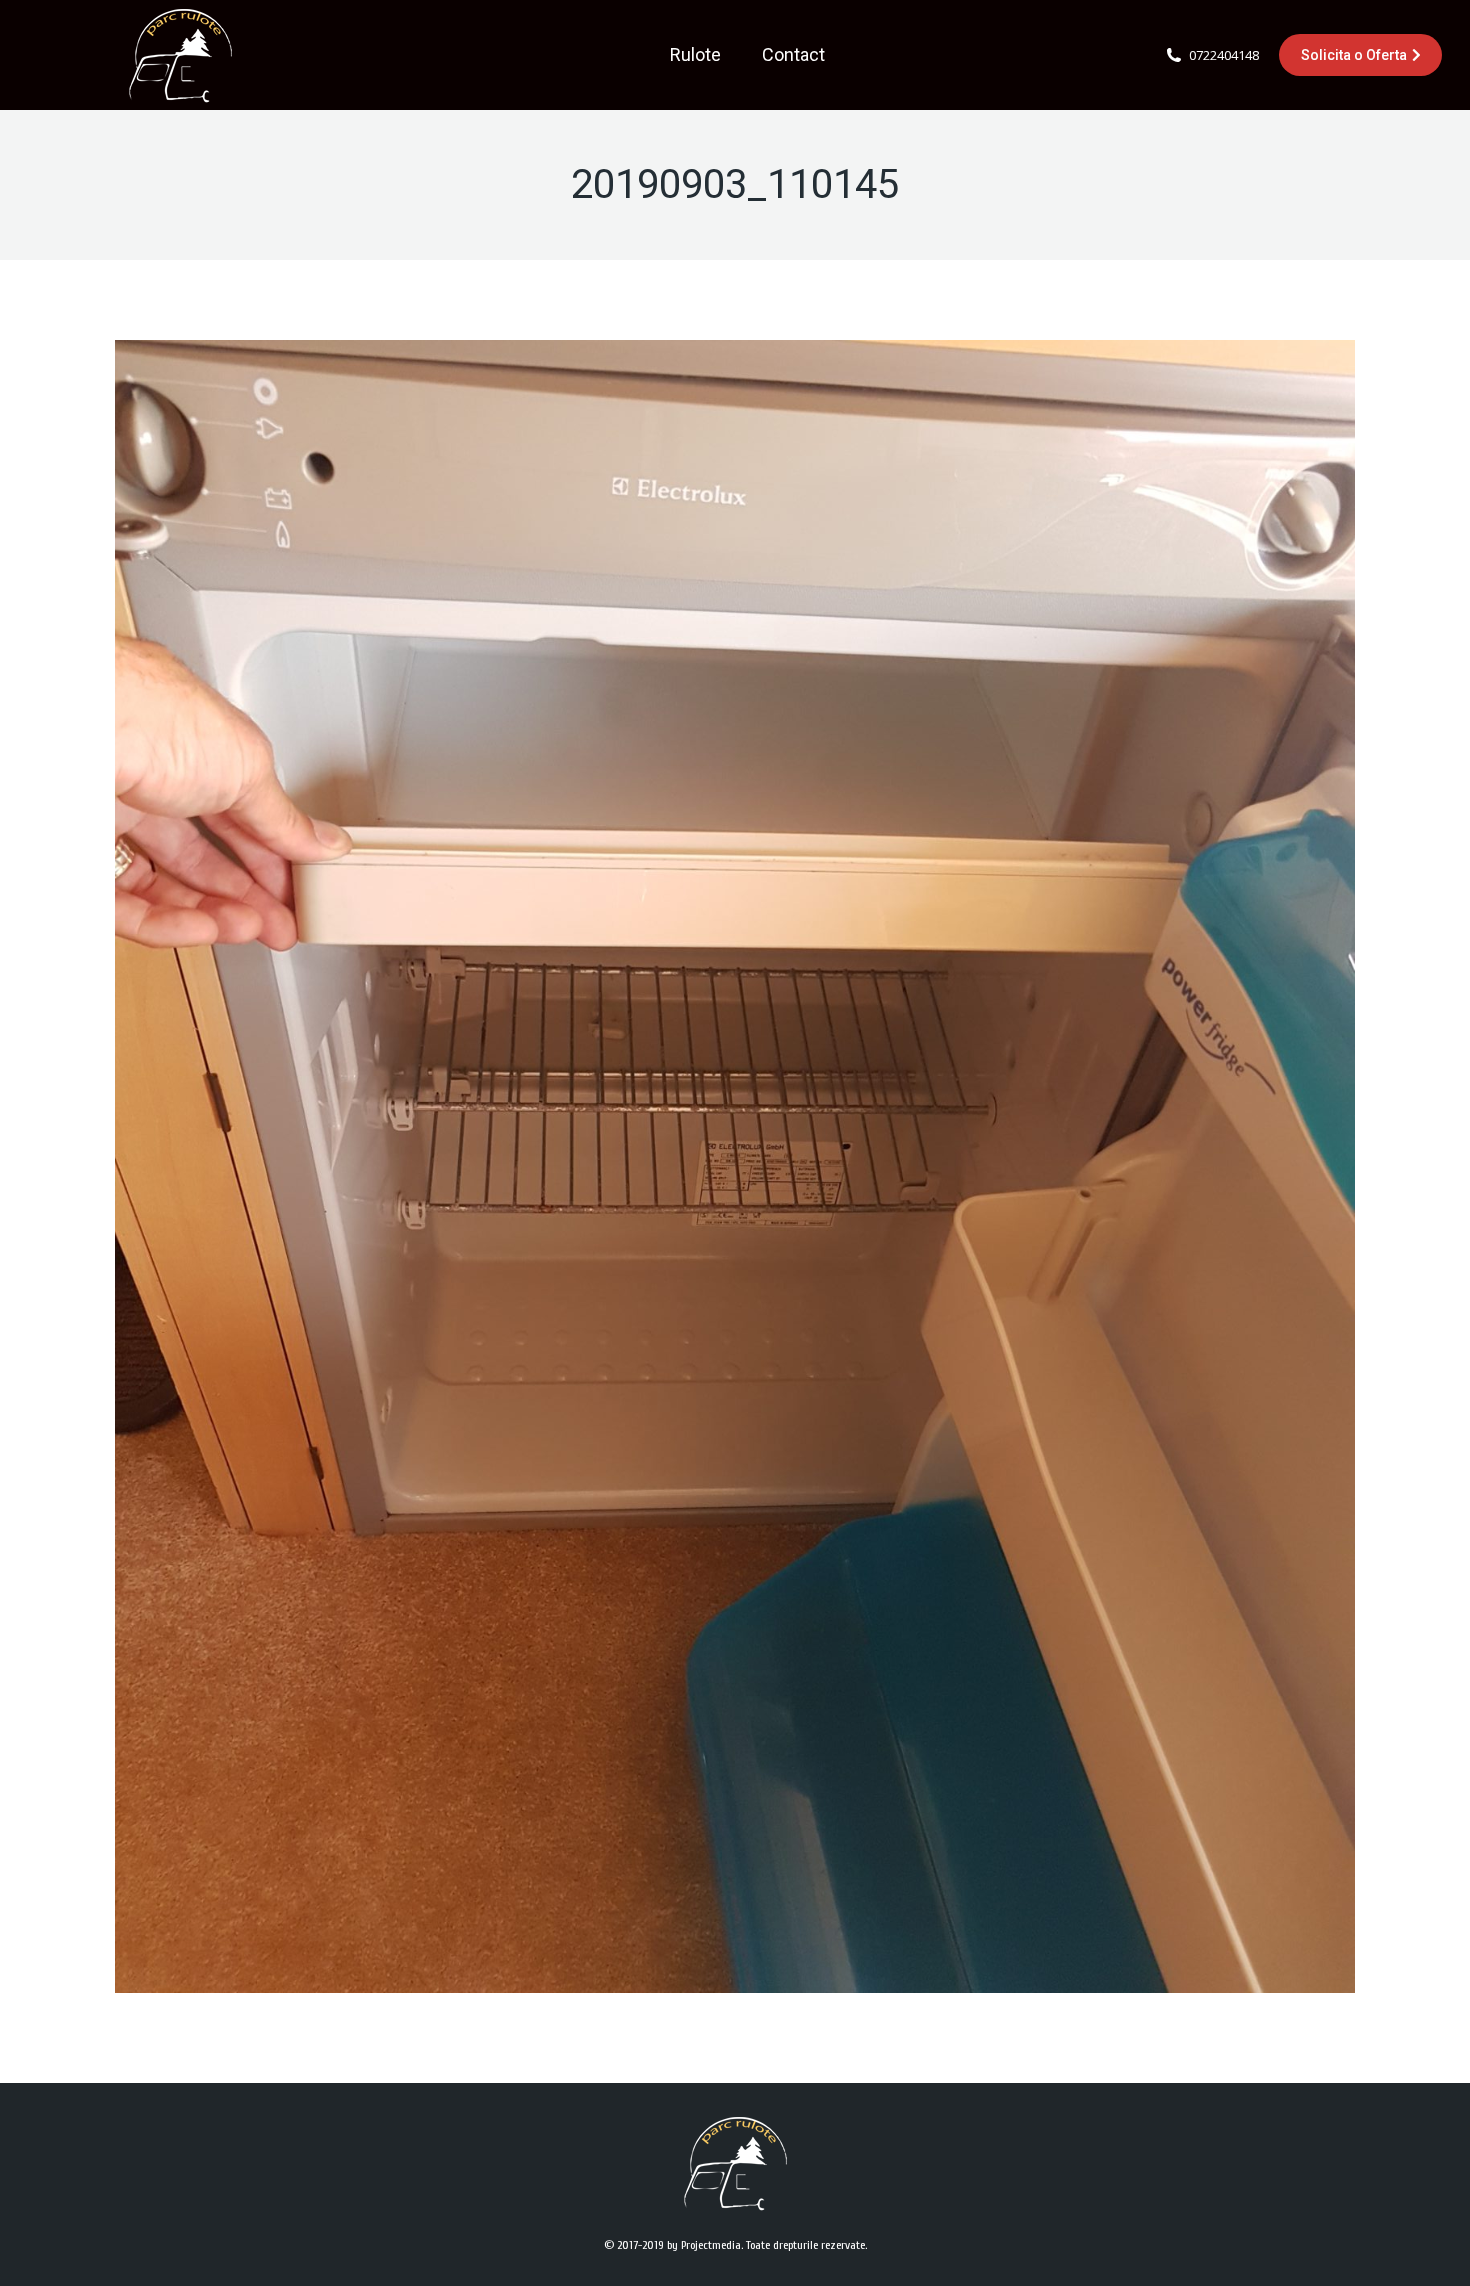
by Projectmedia (704, 2245)
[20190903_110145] (735, 1166)
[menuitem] (695, 55)
